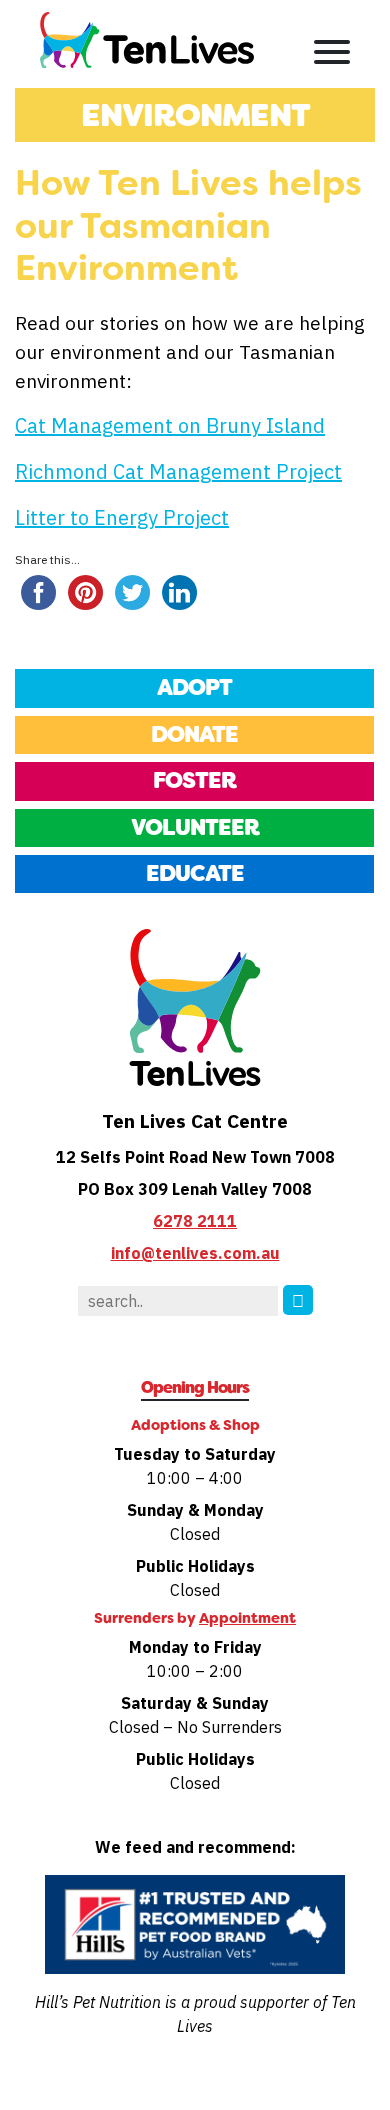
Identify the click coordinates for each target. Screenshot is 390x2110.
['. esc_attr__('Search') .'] (298, 1300)
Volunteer (195, 827)
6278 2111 (195, 1221)
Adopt (194, 687)
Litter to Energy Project (122, 517)
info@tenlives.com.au (195, 1253)
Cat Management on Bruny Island (170, 425)
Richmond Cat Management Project (178, 471)
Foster (194, 780)
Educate (195, 873)
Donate (194, 734)
